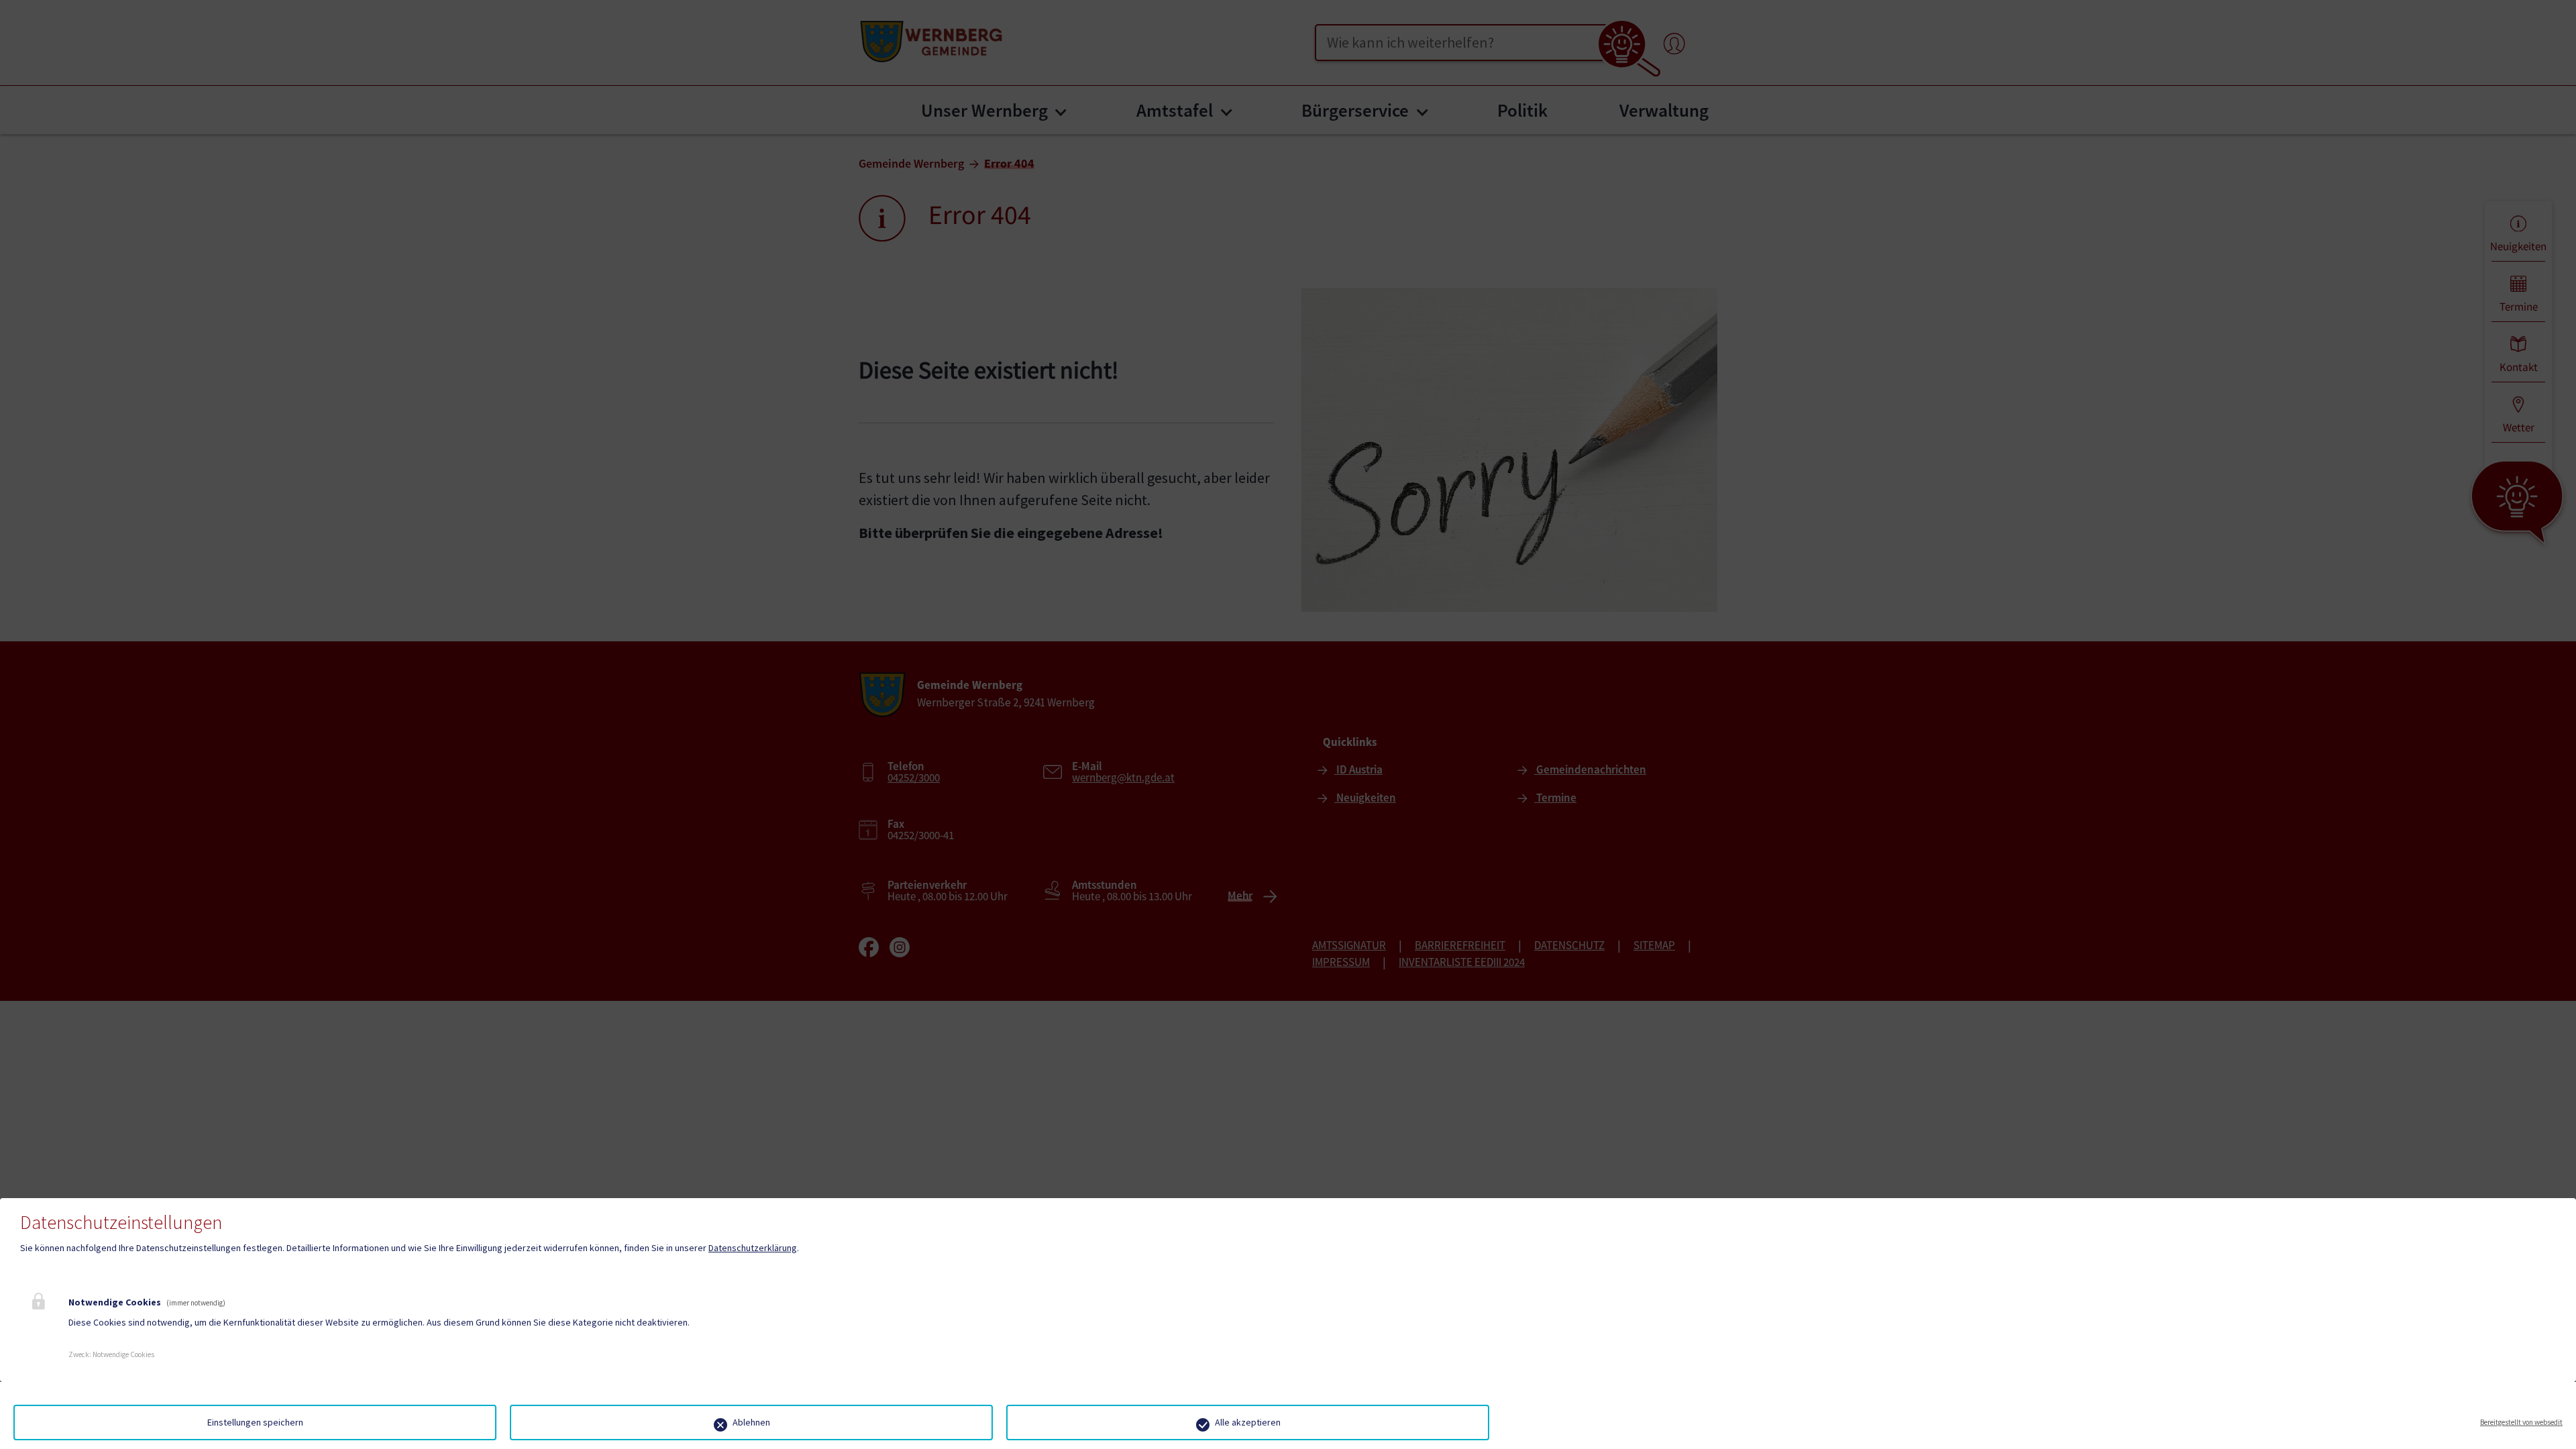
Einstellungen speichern (255, 1422)
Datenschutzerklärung (753, 1248)
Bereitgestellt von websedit (2521, 1422)
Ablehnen (751, 1422)
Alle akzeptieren (1248, 1422)
